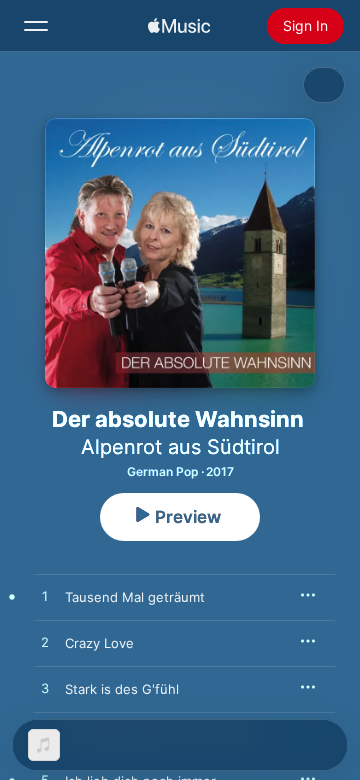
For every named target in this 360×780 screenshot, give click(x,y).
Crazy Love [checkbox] (99, 643)
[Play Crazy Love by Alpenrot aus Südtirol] (45, 643)
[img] (179, 26)
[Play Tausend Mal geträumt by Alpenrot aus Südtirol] (45, 597)
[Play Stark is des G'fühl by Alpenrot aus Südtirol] (45, 689)
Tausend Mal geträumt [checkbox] (135, 597)
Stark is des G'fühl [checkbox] (122, 689)
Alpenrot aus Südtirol (180, 447)
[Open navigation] (36, 26)
